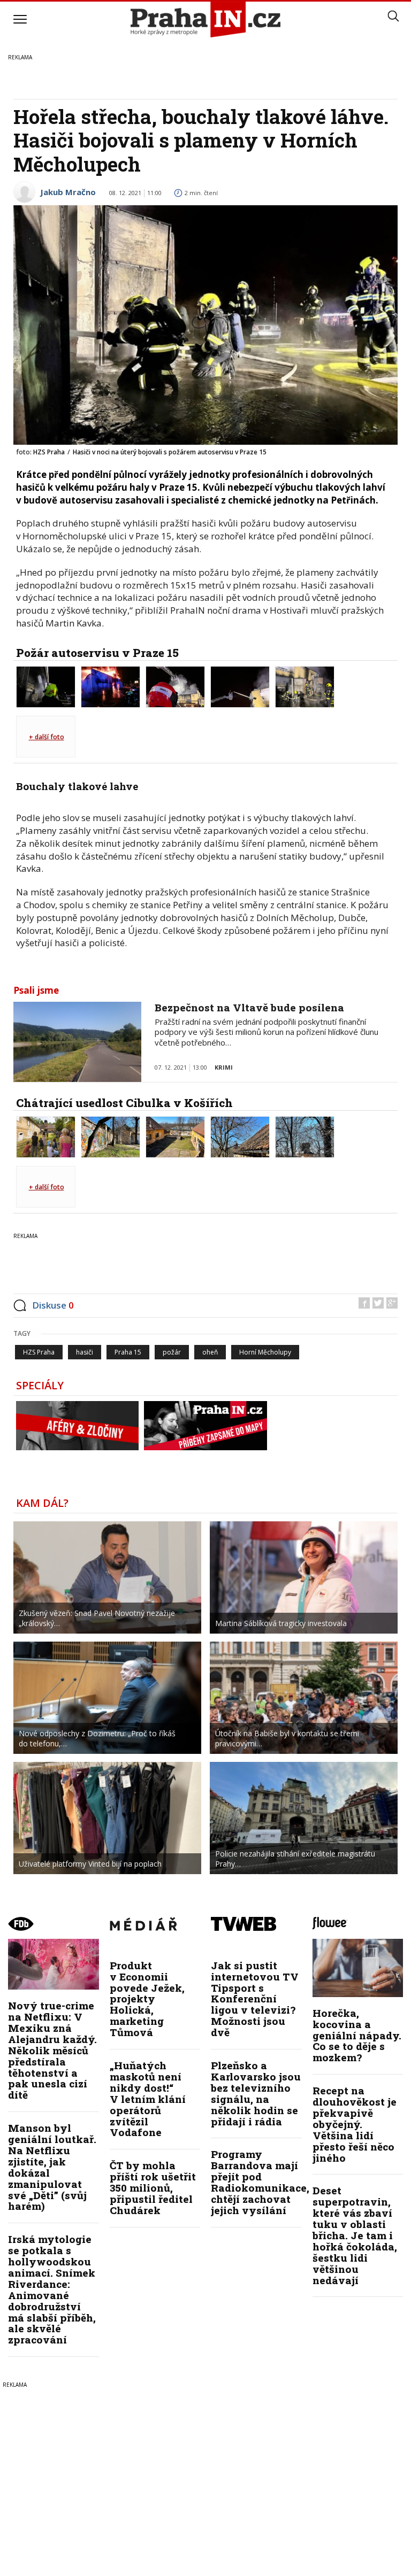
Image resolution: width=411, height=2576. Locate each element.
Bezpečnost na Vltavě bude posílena (249, 1007)
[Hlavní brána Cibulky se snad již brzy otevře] (111, 1136)
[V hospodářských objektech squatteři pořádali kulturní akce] (175, 1136)
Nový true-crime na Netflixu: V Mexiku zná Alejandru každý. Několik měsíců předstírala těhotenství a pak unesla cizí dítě (52, 2050)
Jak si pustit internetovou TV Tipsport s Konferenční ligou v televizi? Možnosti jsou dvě (255, 1999)
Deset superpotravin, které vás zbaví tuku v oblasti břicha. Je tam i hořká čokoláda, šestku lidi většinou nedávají (355, 2235)
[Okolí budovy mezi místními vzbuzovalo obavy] (240, 1136)
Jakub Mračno (68, 192)
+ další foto (47, 737)
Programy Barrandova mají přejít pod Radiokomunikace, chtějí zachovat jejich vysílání (260, 2182)
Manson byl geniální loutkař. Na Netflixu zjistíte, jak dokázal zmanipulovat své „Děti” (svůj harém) (52, 2167)
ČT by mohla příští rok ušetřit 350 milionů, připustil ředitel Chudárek (153, 2188)
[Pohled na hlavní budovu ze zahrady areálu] (305, 1136)
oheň (210, 1352)
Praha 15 (128, 1352)
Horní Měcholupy (265, 1352)
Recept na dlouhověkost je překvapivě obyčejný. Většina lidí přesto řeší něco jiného (355, 2124)
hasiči (85, 1352)
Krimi (224, 1067)
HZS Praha (39, 1352)
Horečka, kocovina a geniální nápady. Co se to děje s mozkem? (357, 2035)
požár (172, 1352)
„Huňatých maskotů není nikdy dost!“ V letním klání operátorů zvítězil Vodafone (148, 2099)
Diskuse (53, 1305)
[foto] (46, 686)
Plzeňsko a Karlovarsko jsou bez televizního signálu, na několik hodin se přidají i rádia (256, 2093)
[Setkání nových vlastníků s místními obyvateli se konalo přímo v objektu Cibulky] (46, 1136)
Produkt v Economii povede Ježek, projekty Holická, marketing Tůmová (147, 1999)
